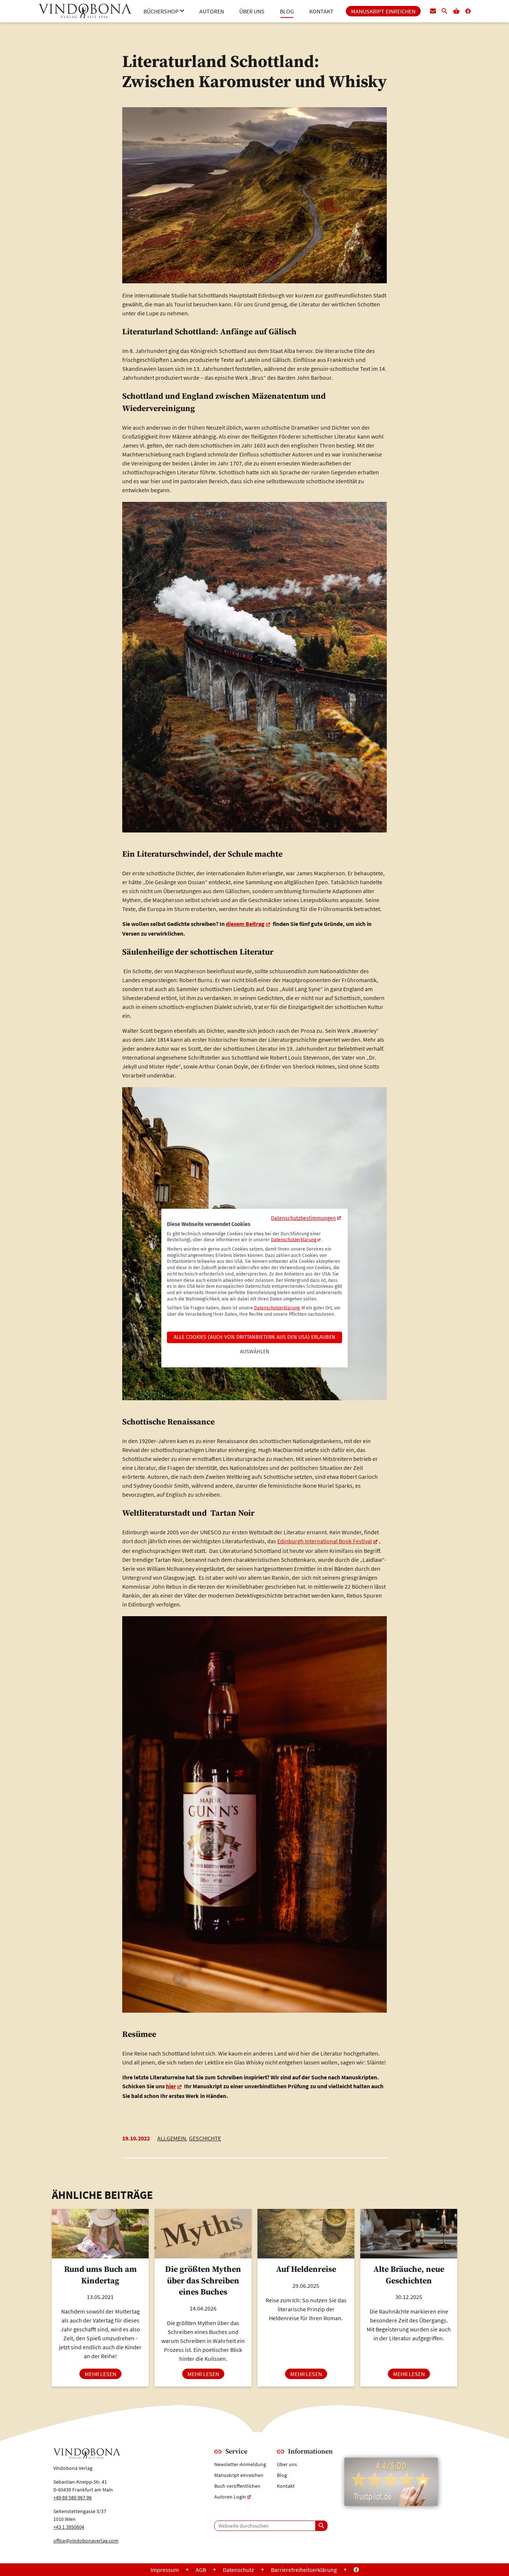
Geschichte (205, 2138)
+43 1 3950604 (69, 2527)
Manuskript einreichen (239, 2475)
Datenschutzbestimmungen (303, 1218)
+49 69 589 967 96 (72, 2497)
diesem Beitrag (245, 924)
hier (171, 2086)
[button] (164, 11)
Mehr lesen (103, 2374)
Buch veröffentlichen (237, 2486)
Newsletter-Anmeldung (240, 2464)
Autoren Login (230, 2497)
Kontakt (286, 2486)
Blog (282, 2475)
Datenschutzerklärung (294, 1240)
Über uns (287, 2464)
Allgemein (172, 2138)
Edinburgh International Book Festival (325, 1541)
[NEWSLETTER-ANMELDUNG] (433, 11)
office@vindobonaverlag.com (86, 2541)
